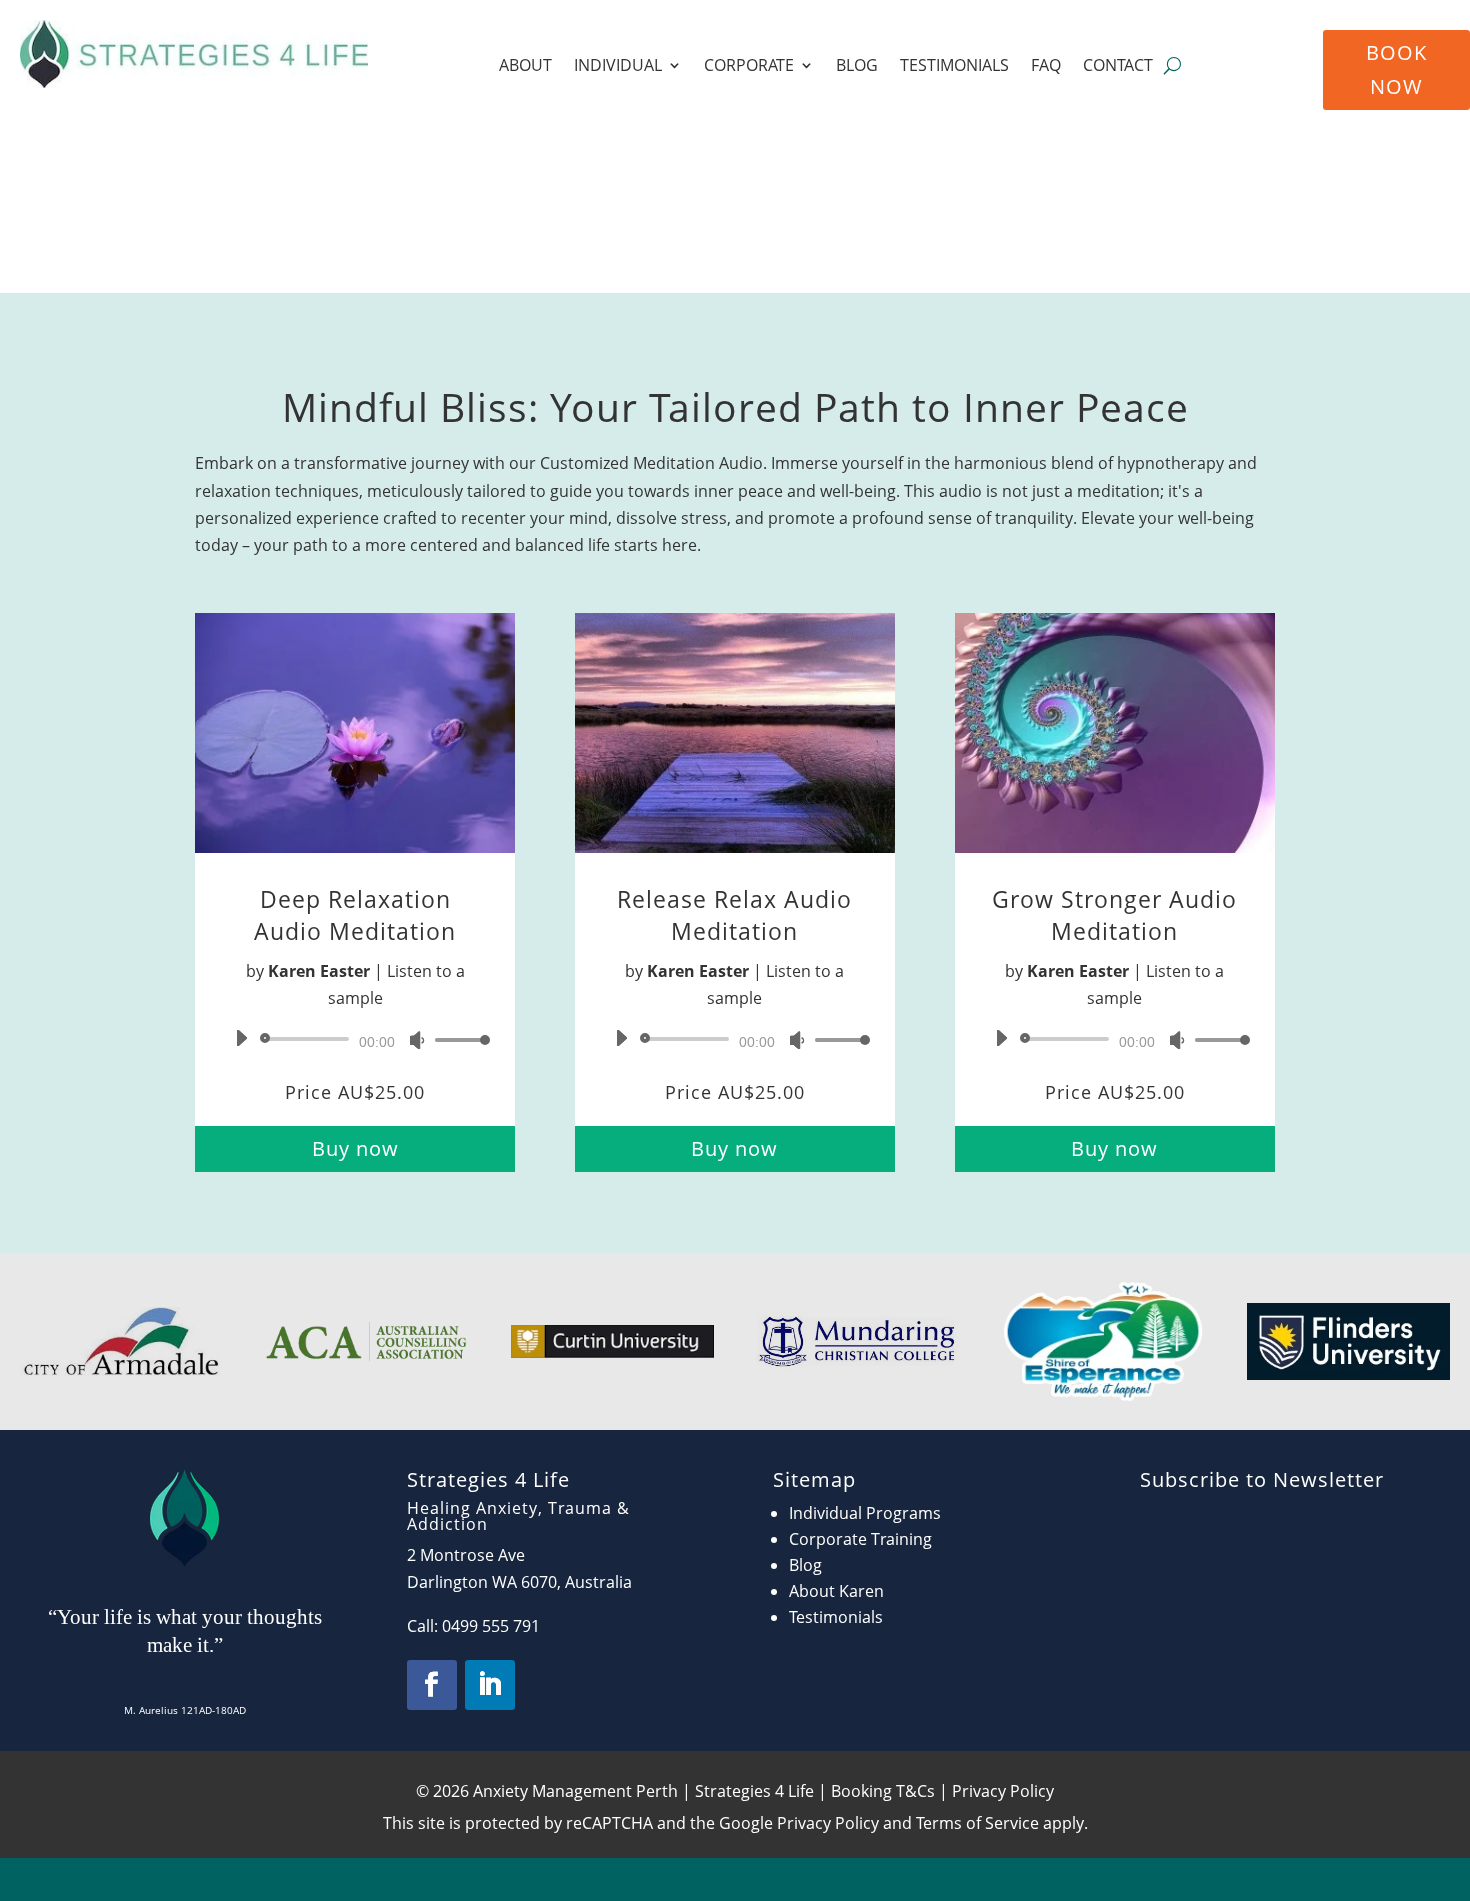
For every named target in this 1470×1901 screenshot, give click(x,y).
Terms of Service (977, 1823)
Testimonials (836, 1617)
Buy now (355, 1148)
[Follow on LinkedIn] (490, 1685)
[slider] (457, 1039)
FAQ (1046, 67)
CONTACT (1118, 67)
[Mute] (417, 1040)
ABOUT (525, 67)
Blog (805, 1565)
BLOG (857, 67)
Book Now (1396, 69)
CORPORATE (749, 67)
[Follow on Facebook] (432, 1685)
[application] (355, 1039)
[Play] (241, 1038)
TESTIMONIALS (954, 67)
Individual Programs (865, 1513)
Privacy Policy (828, 1823)
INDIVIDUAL (618, 67)
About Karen (836, 1591)
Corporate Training (860, 1539)
